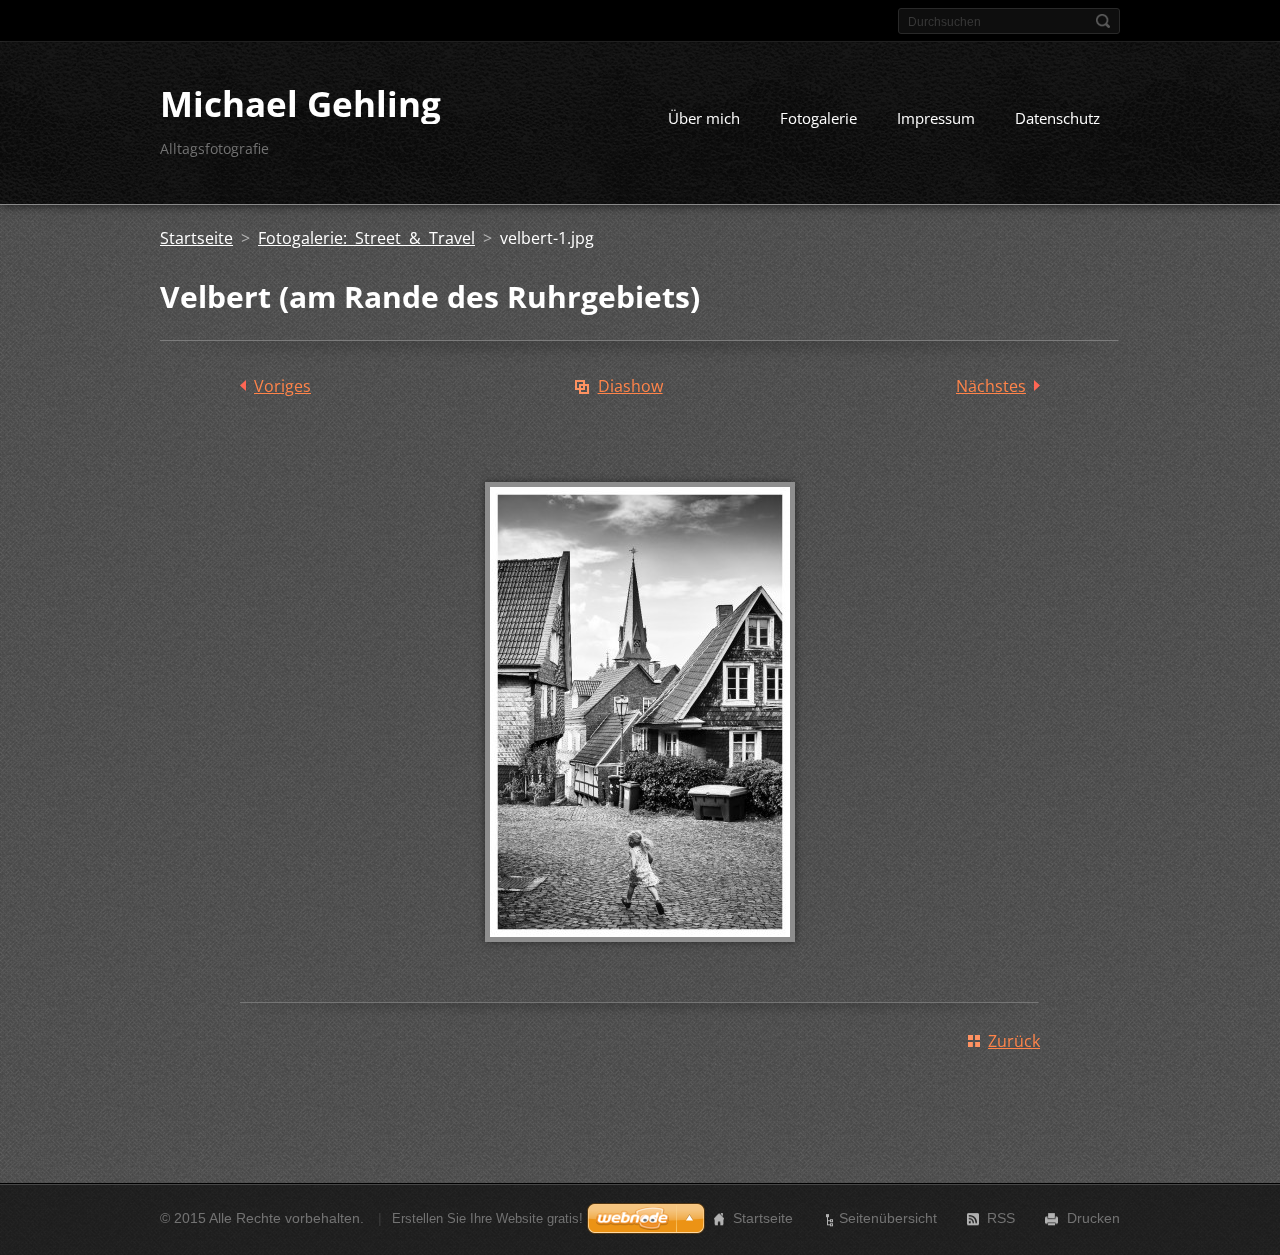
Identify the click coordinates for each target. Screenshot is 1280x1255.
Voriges (282, 386)
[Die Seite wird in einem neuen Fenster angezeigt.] (640, 956)
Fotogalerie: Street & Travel (366, 238)
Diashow (630, 386)
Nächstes (991, 386)
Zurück (1014, 1041)
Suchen (1103, 21)
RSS (1001, 1218)
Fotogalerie (818, 118)
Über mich (704, 118)
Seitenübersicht (888, 1218)
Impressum (936, 118)
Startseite (196, 238)
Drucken (1093, 1218)
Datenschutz (1057, 118)
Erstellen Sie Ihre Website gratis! (487, 1218)
